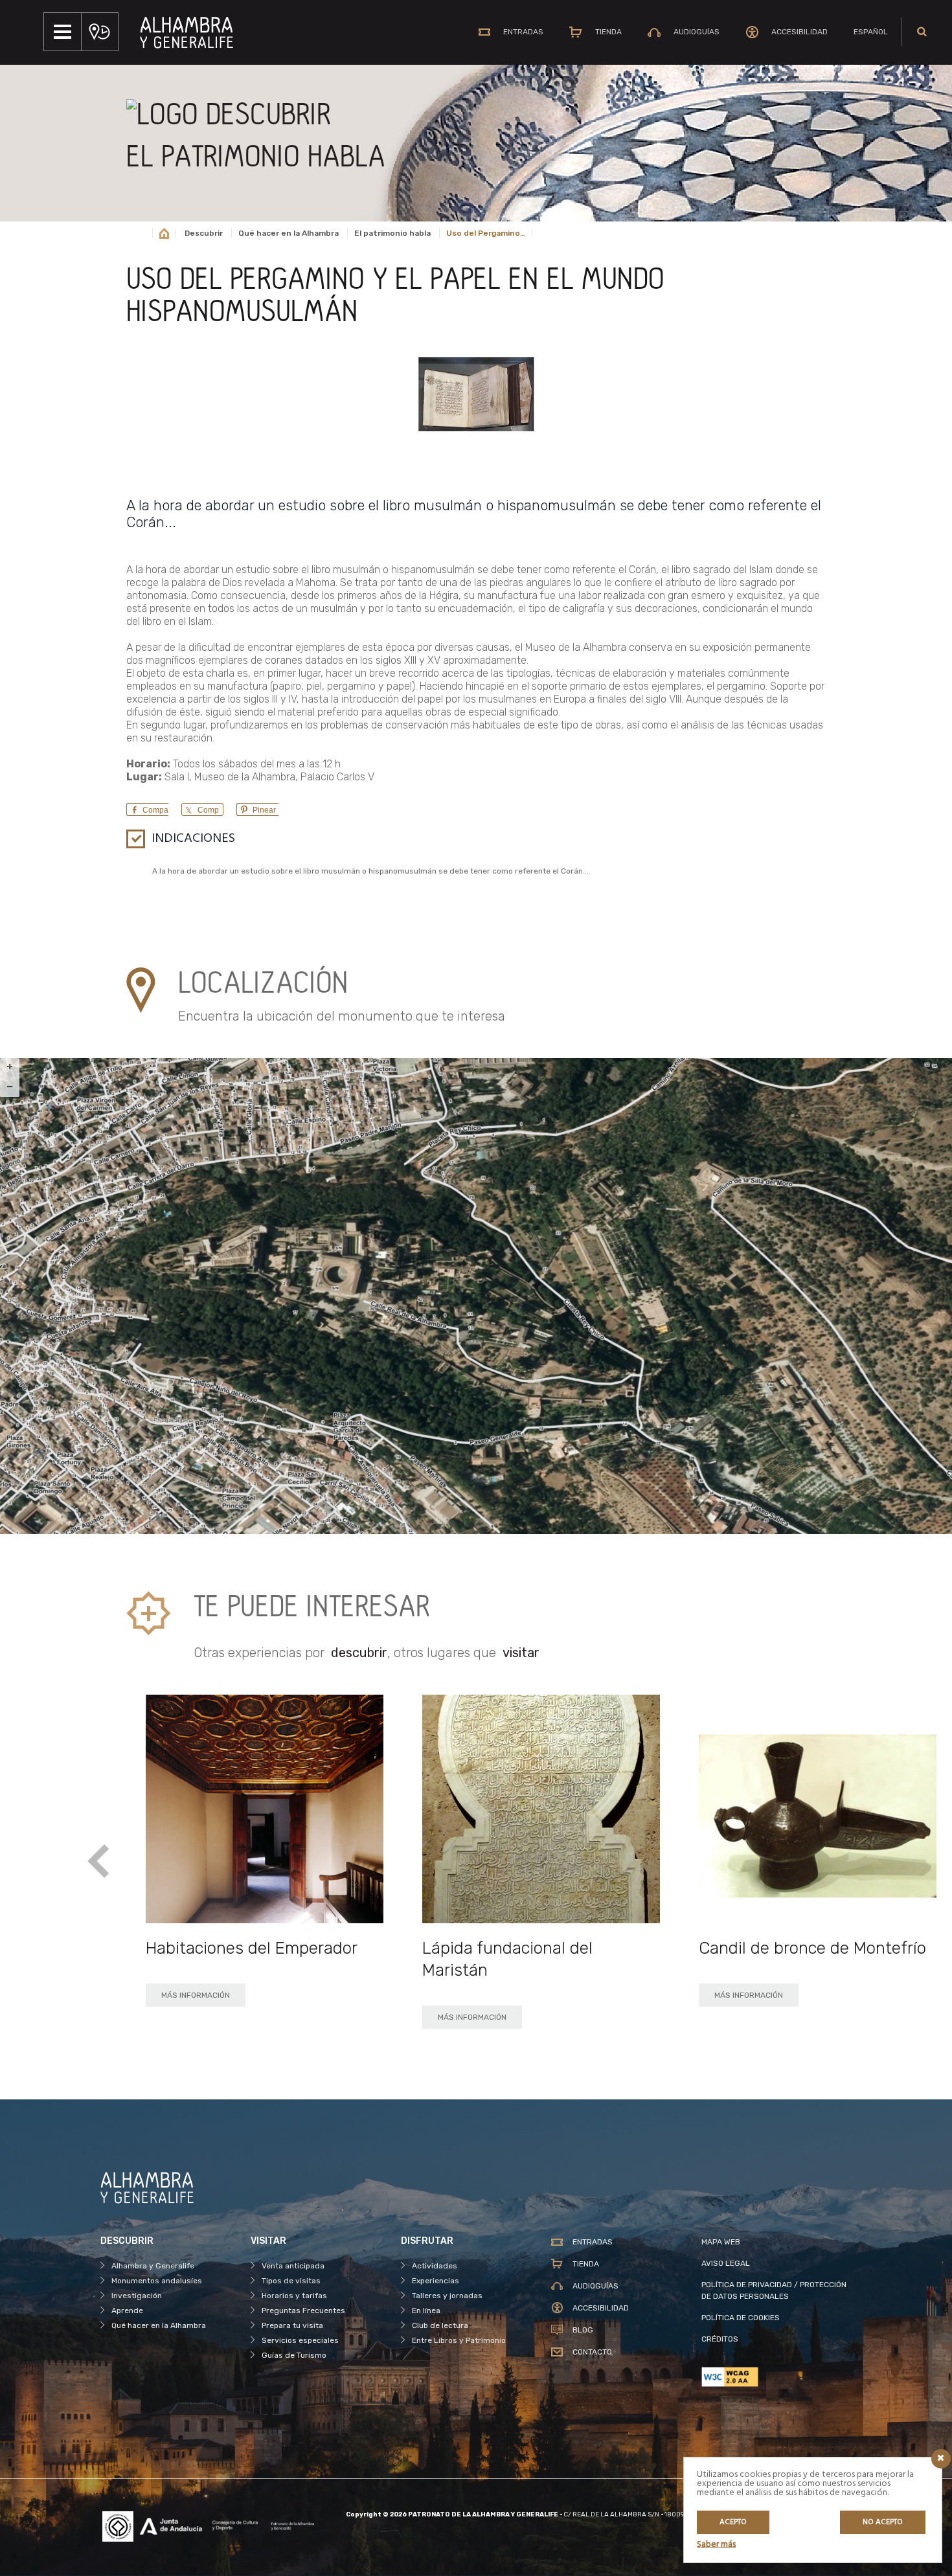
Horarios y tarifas (294, 2296)
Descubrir (204, 233)
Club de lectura (440, 2325)
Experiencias (436, 2281)
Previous (99, 1861)
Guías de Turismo (294, 2355)
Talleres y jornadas (447, 2296)
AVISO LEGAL (726, 2263)
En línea (426, 2310)
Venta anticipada (293, 2266)
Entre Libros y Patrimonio (459, 2340)
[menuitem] (871, 32)
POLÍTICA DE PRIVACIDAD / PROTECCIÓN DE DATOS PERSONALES (774, 2290)
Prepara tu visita (292, 2325)
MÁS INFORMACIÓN (196, 1995)
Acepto (733, 2522)
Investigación (137, 2296)
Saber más (716, 2545)
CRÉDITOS (720, 2339)
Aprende (127, 2310)
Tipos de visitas (291, 2281)
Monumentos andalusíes (157, 2281)
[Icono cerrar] (941, 2459)
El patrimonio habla (392, 233)
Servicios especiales (300, 2340)
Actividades (435, 2266)
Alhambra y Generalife (153, 2266)
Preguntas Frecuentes (303, 2310)
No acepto (883, 2522)
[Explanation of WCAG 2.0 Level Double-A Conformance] (776, 2377)
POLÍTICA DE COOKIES (741, 2318)
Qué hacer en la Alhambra (289, 233)
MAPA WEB (721, 2242)
